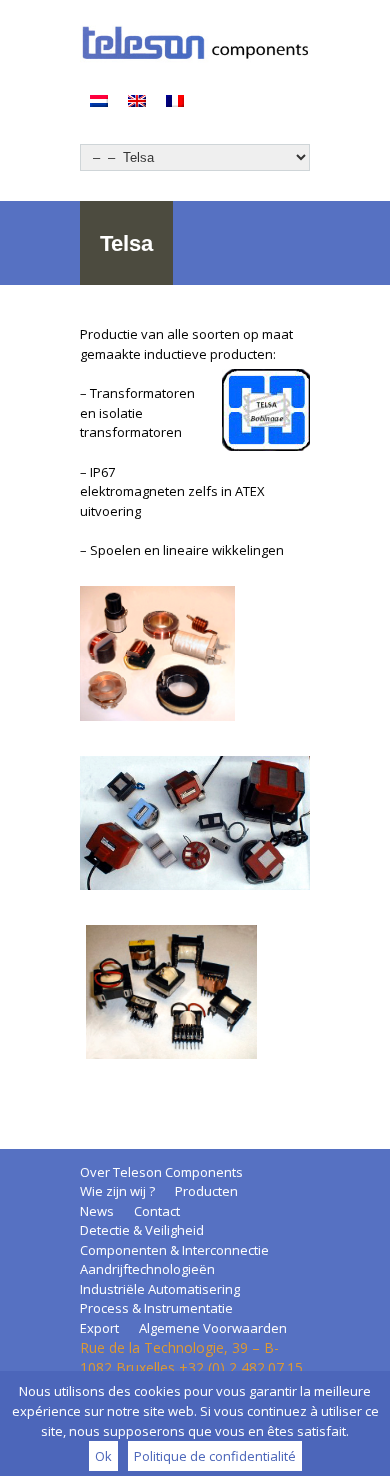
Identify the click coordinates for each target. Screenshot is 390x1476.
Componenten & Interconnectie (174, 1250)
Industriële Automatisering (160, 1289)
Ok (103, 1456)
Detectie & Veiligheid (142, 1230)
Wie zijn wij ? (117, 1191)
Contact (157, 1211)
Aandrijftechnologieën (147, 1269)
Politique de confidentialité (215, 1456)
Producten (206, 1191)
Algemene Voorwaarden (213, 1328)
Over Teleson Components (161, 1172)
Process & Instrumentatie (156, 1308)
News (97, 1211)
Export (99, 1328)
